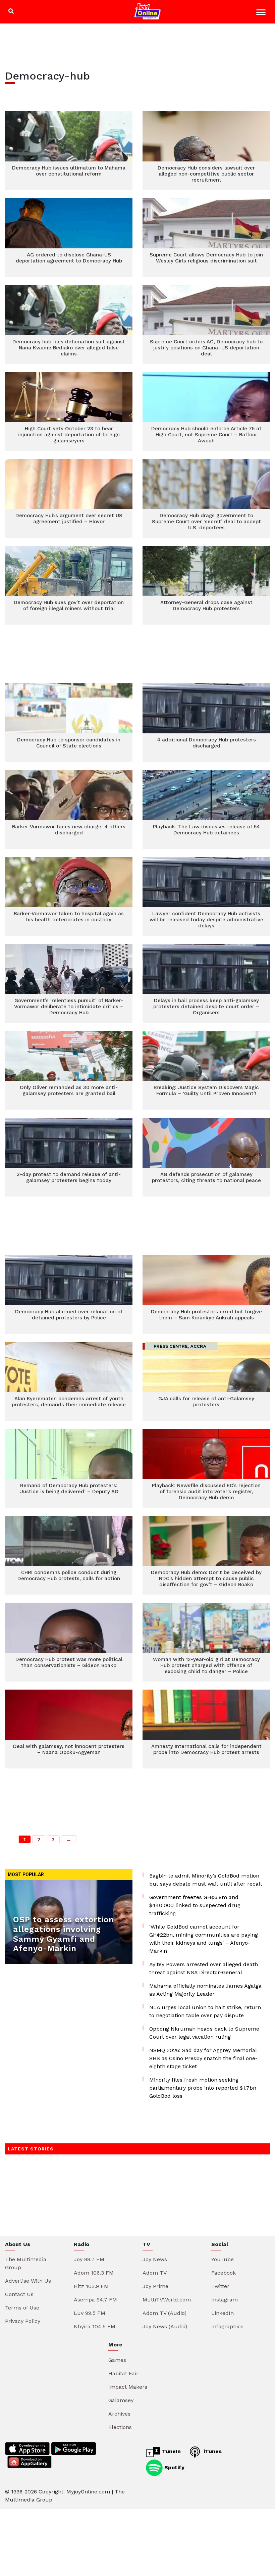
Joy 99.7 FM (89, 2259)
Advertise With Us (28, 2281)
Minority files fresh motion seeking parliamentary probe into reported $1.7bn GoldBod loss (203, 2088)
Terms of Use (22, 2308)
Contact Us (19, 2294)
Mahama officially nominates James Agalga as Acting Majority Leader (205, 1990)
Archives (119, 2414)
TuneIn (171, 2451)
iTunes (212, 2451)
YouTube (223, 2259)
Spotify (174, 2467)
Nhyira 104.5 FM (95, 2326)
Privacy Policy (23, 2321)
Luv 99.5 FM (90, 2313)
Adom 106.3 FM (94, 2273)
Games (117, 2360)
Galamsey (121, 2400)
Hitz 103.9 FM (91, 2286)
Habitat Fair (123, 2373)
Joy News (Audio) (165, 2326)
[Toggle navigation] (262, 13)
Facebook (224, 2273)
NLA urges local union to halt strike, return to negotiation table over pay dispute (205, 2011)
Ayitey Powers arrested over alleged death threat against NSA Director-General (204, 1968)
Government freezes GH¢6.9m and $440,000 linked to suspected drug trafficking (195, 1905)
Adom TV (155, 2273)
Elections (120, 2427)
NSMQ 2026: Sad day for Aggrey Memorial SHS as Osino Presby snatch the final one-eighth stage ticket (203, 2058)
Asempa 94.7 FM (95, 2300)
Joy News (155, 2259)
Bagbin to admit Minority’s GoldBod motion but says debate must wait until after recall (206, 1880)
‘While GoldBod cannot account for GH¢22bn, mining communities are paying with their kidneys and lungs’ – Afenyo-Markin (204, 1939)
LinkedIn (223, 2313)
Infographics (227, 2326)
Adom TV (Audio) (164, 2313)
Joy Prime (155, 2286)
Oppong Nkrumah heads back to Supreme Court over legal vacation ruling (204, 2033)
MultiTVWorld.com (167, 2300)
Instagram (225, 2300)
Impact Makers (128, 2387)
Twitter (220, 2286)
